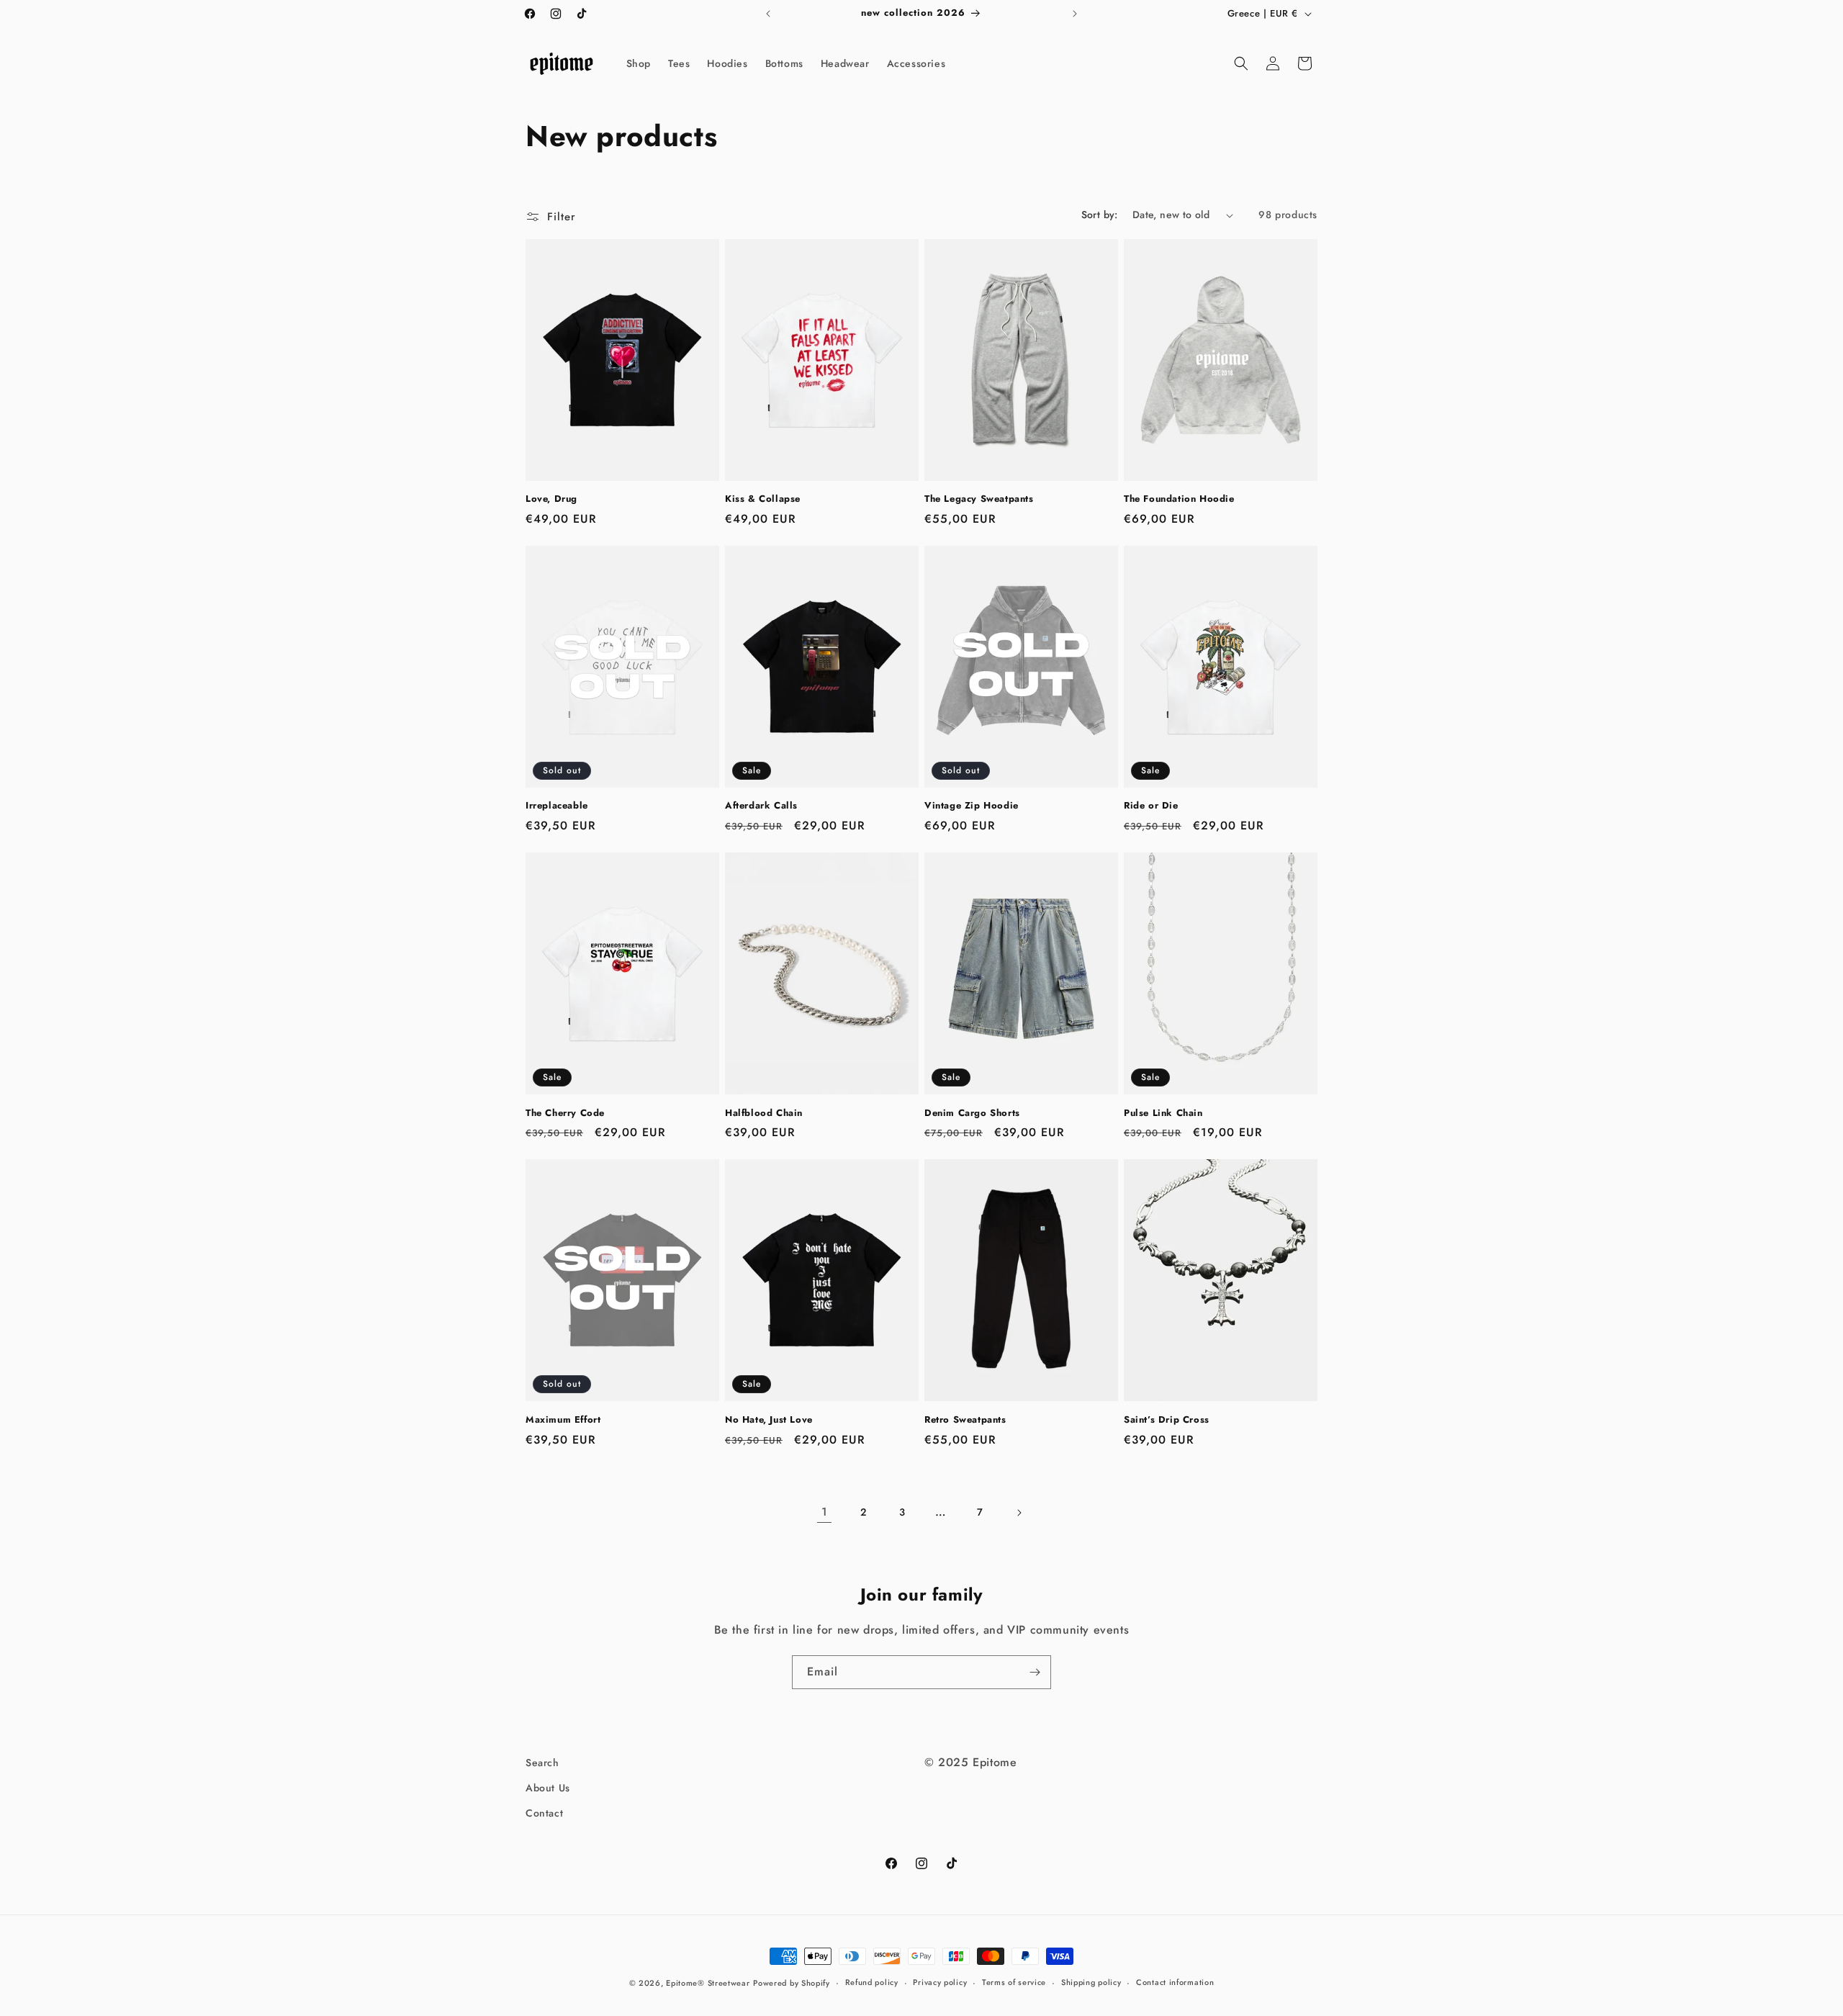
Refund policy (872, 1982)
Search (542, 1763)
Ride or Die (1151, 806)
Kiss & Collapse (763, 499)
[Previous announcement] (768, 14)
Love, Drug (551, 499)
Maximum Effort (563, 1420)
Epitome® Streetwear (708, 1983)
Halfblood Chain (764, 1113)
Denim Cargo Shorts (972, 1113)
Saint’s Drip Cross (1167, 1420)
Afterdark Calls (761, 806)
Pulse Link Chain (1163, 1113)
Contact (544, 1813)
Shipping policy (1091, 1982)
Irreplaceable (557, 806)
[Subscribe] (1035, 1672)
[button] (1241, 63)
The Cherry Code (565, 1113)
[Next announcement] (1075, 14)
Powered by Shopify (792, 1983)
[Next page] (1019, 1513)
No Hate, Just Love (769, 1420)
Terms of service (1014, 1982)
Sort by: (1100, 215)
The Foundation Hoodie (1179, 499)
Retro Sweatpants (965, 1420)
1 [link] (825, 1512)
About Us (548, 1788)
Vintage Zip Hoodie (972, 806)
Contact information (1175, 1982)
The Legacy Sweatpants (979, 499)
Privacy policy (940, 1982)
